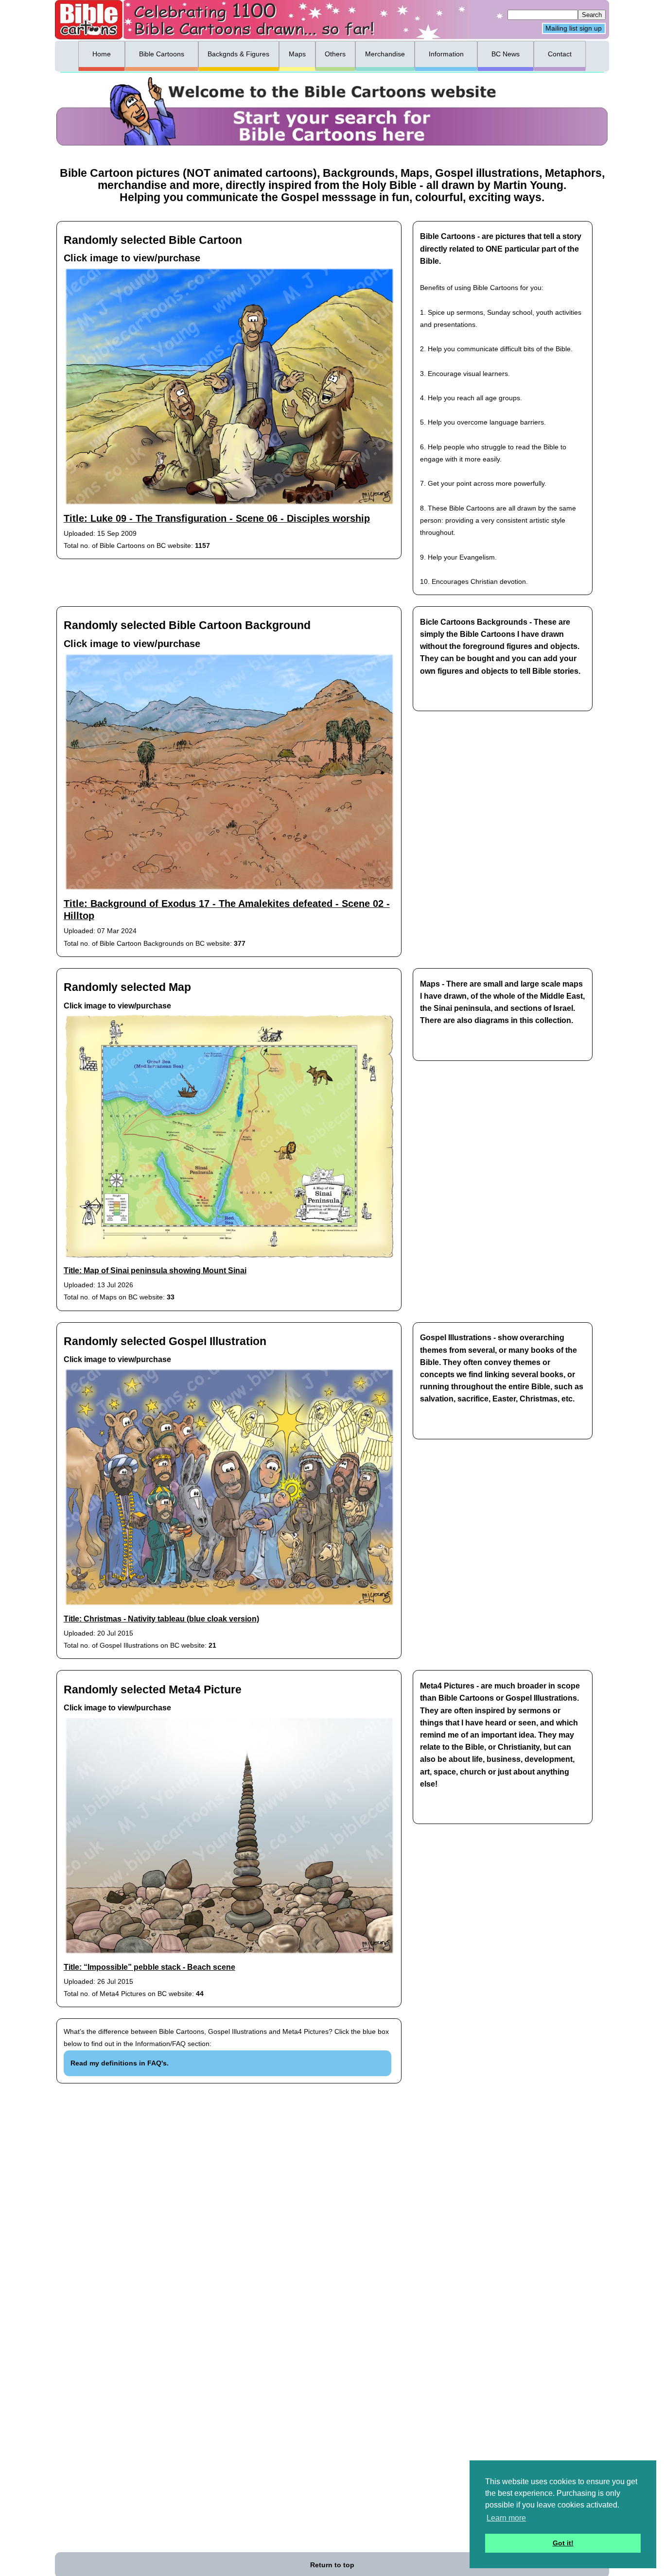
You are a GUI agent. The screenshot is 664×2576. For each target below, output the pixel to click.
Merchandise (385, 54)
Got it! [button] (563, 2543)
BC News (506, 54)
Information (446, 54)
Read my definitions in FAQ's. (120, 2063)
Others (335, 54)
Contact (560, 54)
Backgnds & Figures (238, 54)
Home (102, 54)
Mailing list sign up (574, 29)
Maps (297, 54)
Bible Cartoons (162, 54)
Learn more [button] (506, 2518)
